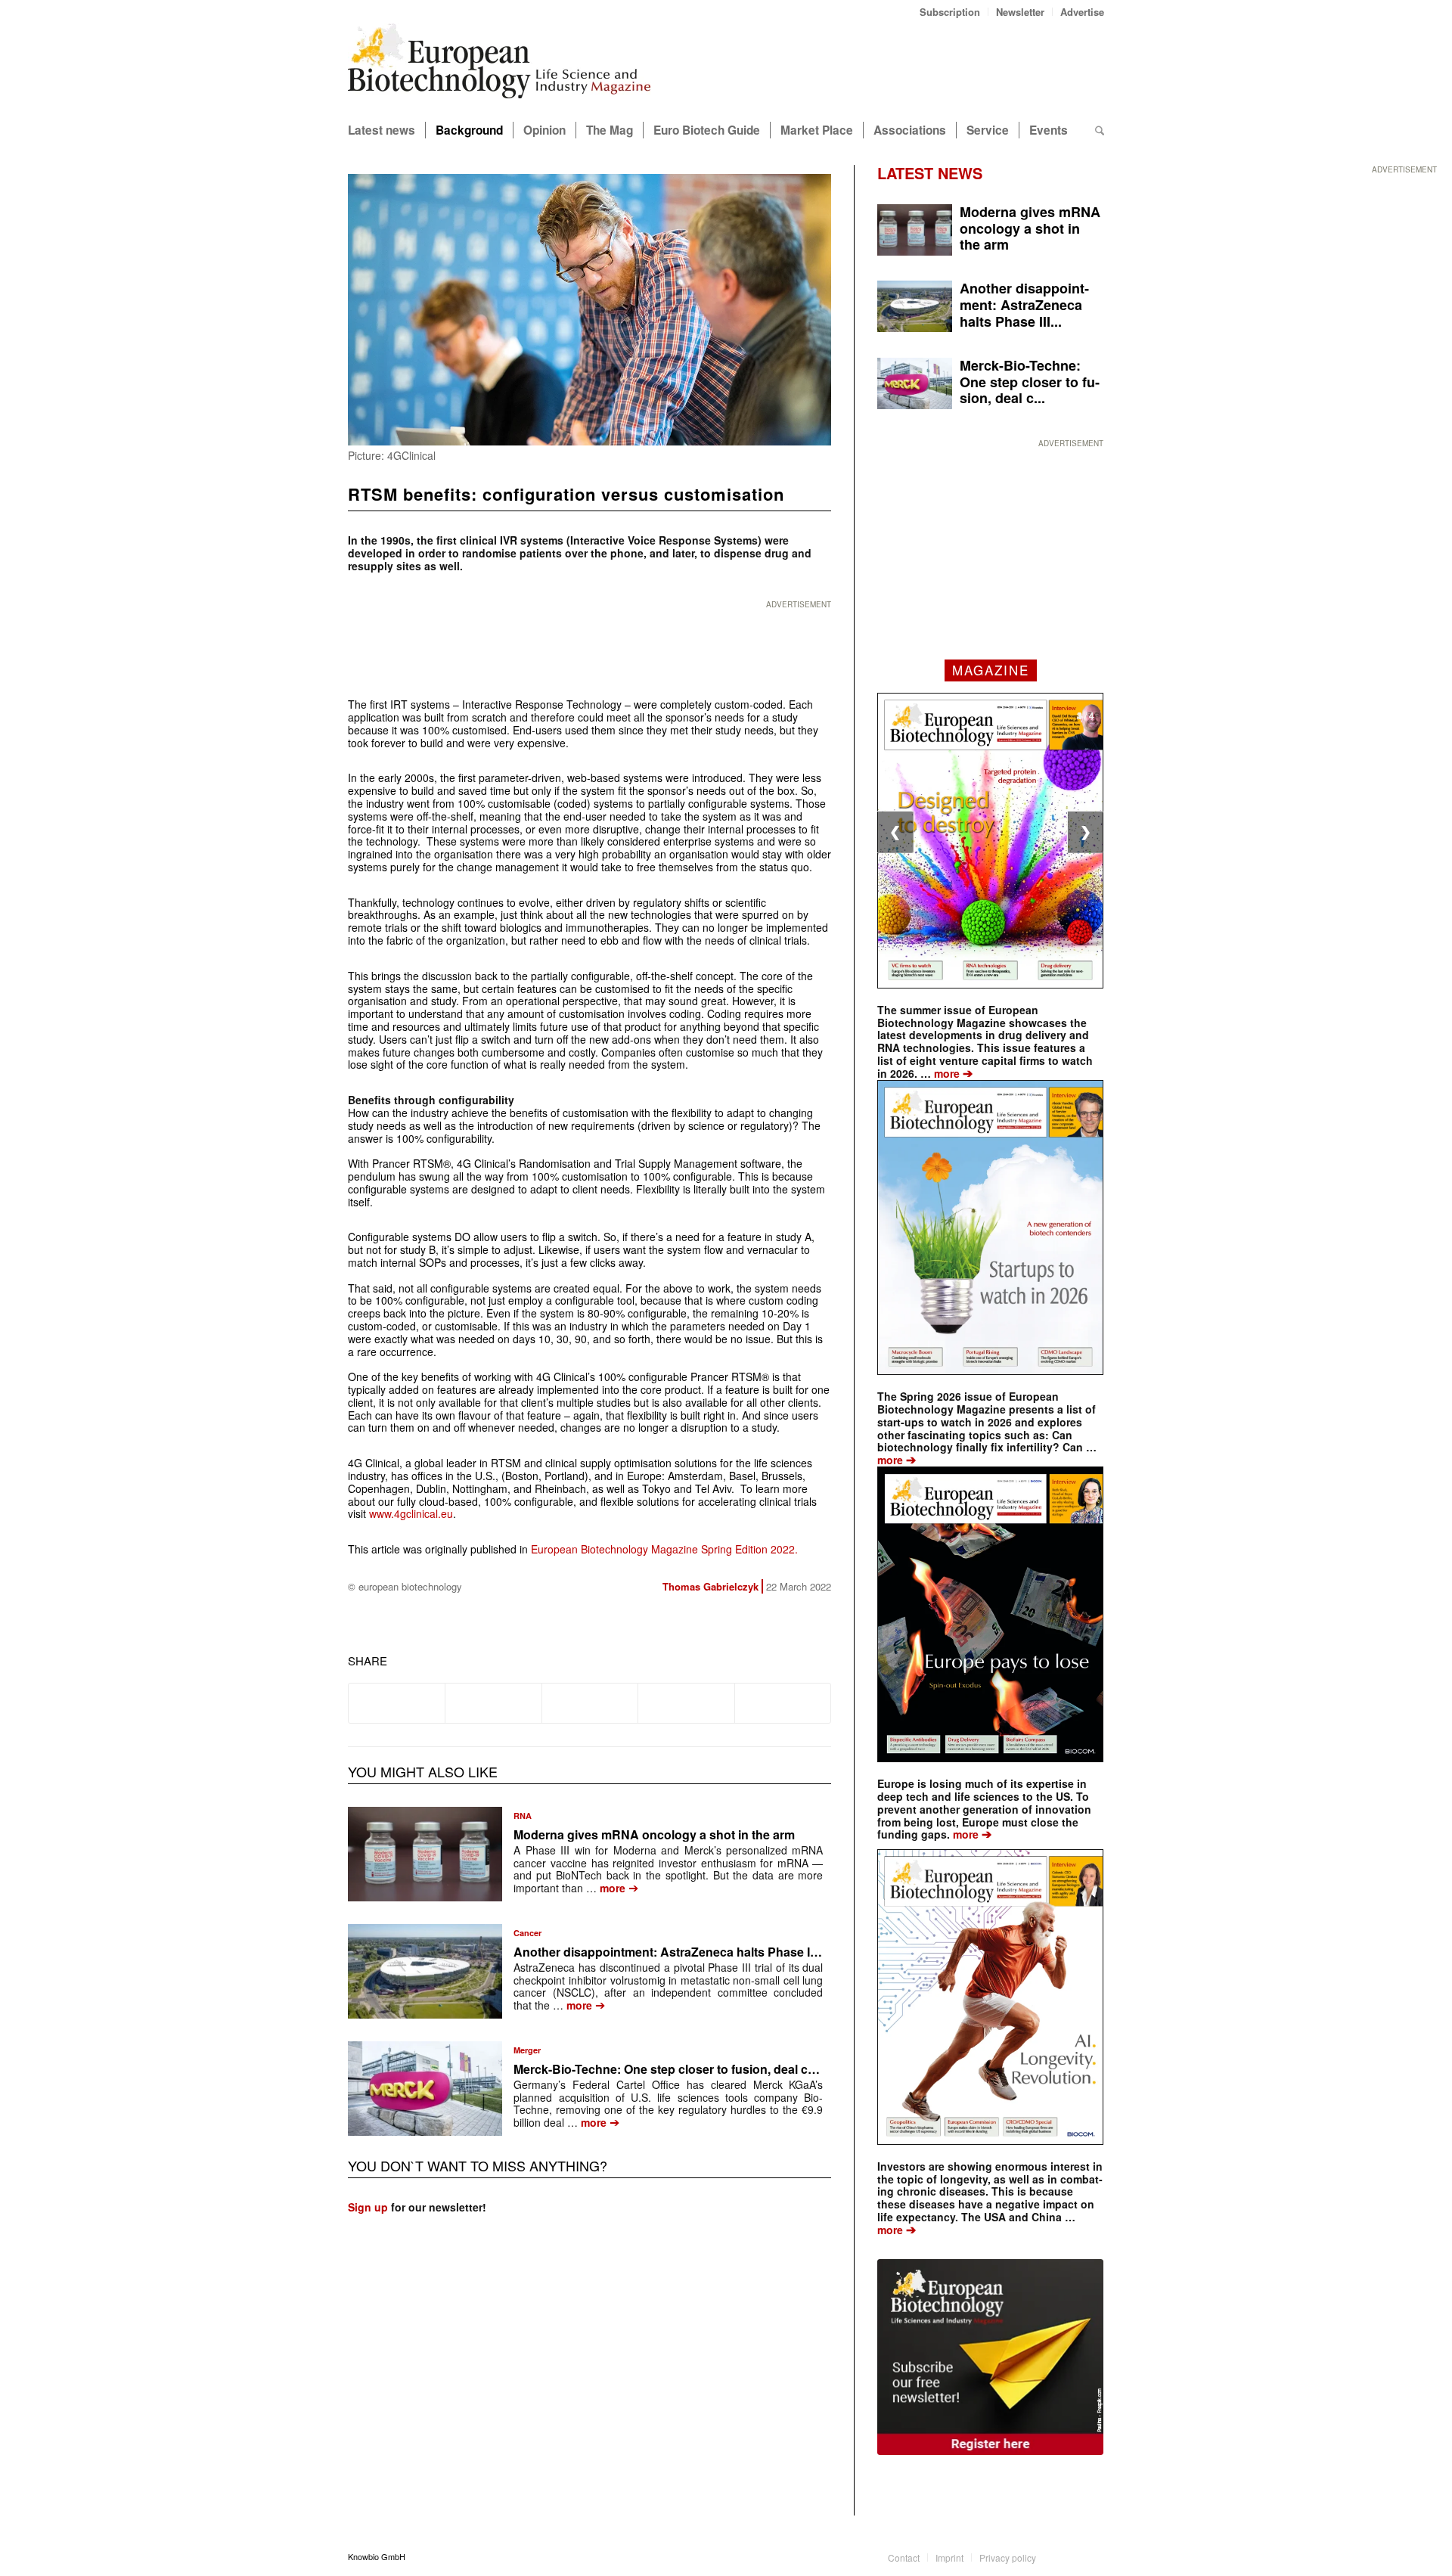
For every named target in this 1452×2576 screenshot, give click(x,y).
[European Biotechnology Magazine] (499, 67)
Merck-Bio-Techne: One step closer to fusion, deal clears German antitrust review (744, 2069)
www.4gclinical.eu (411, 1513)
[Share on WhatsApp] (590, 1703)
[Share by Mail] (783, 1703)
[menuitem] (950, 12)
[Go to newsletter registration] (990, 2357)
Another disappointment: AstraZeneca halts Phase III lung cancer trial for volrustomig (758, 1952)
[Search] (1100, 130)
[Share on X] (493, 1703)
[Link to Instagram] (1093, 2556)
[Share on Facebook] (397, 1703)
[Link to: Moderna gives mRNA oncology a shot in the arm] (425, 1854)
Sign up (368, 2207)
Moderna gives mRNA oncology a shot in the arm (654, 1834)
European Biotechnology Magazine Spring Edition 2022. (664, 1549)
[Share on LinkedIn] (686, 1703)
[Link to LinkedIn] (1070, 2556)
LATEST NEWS (930, 173)
